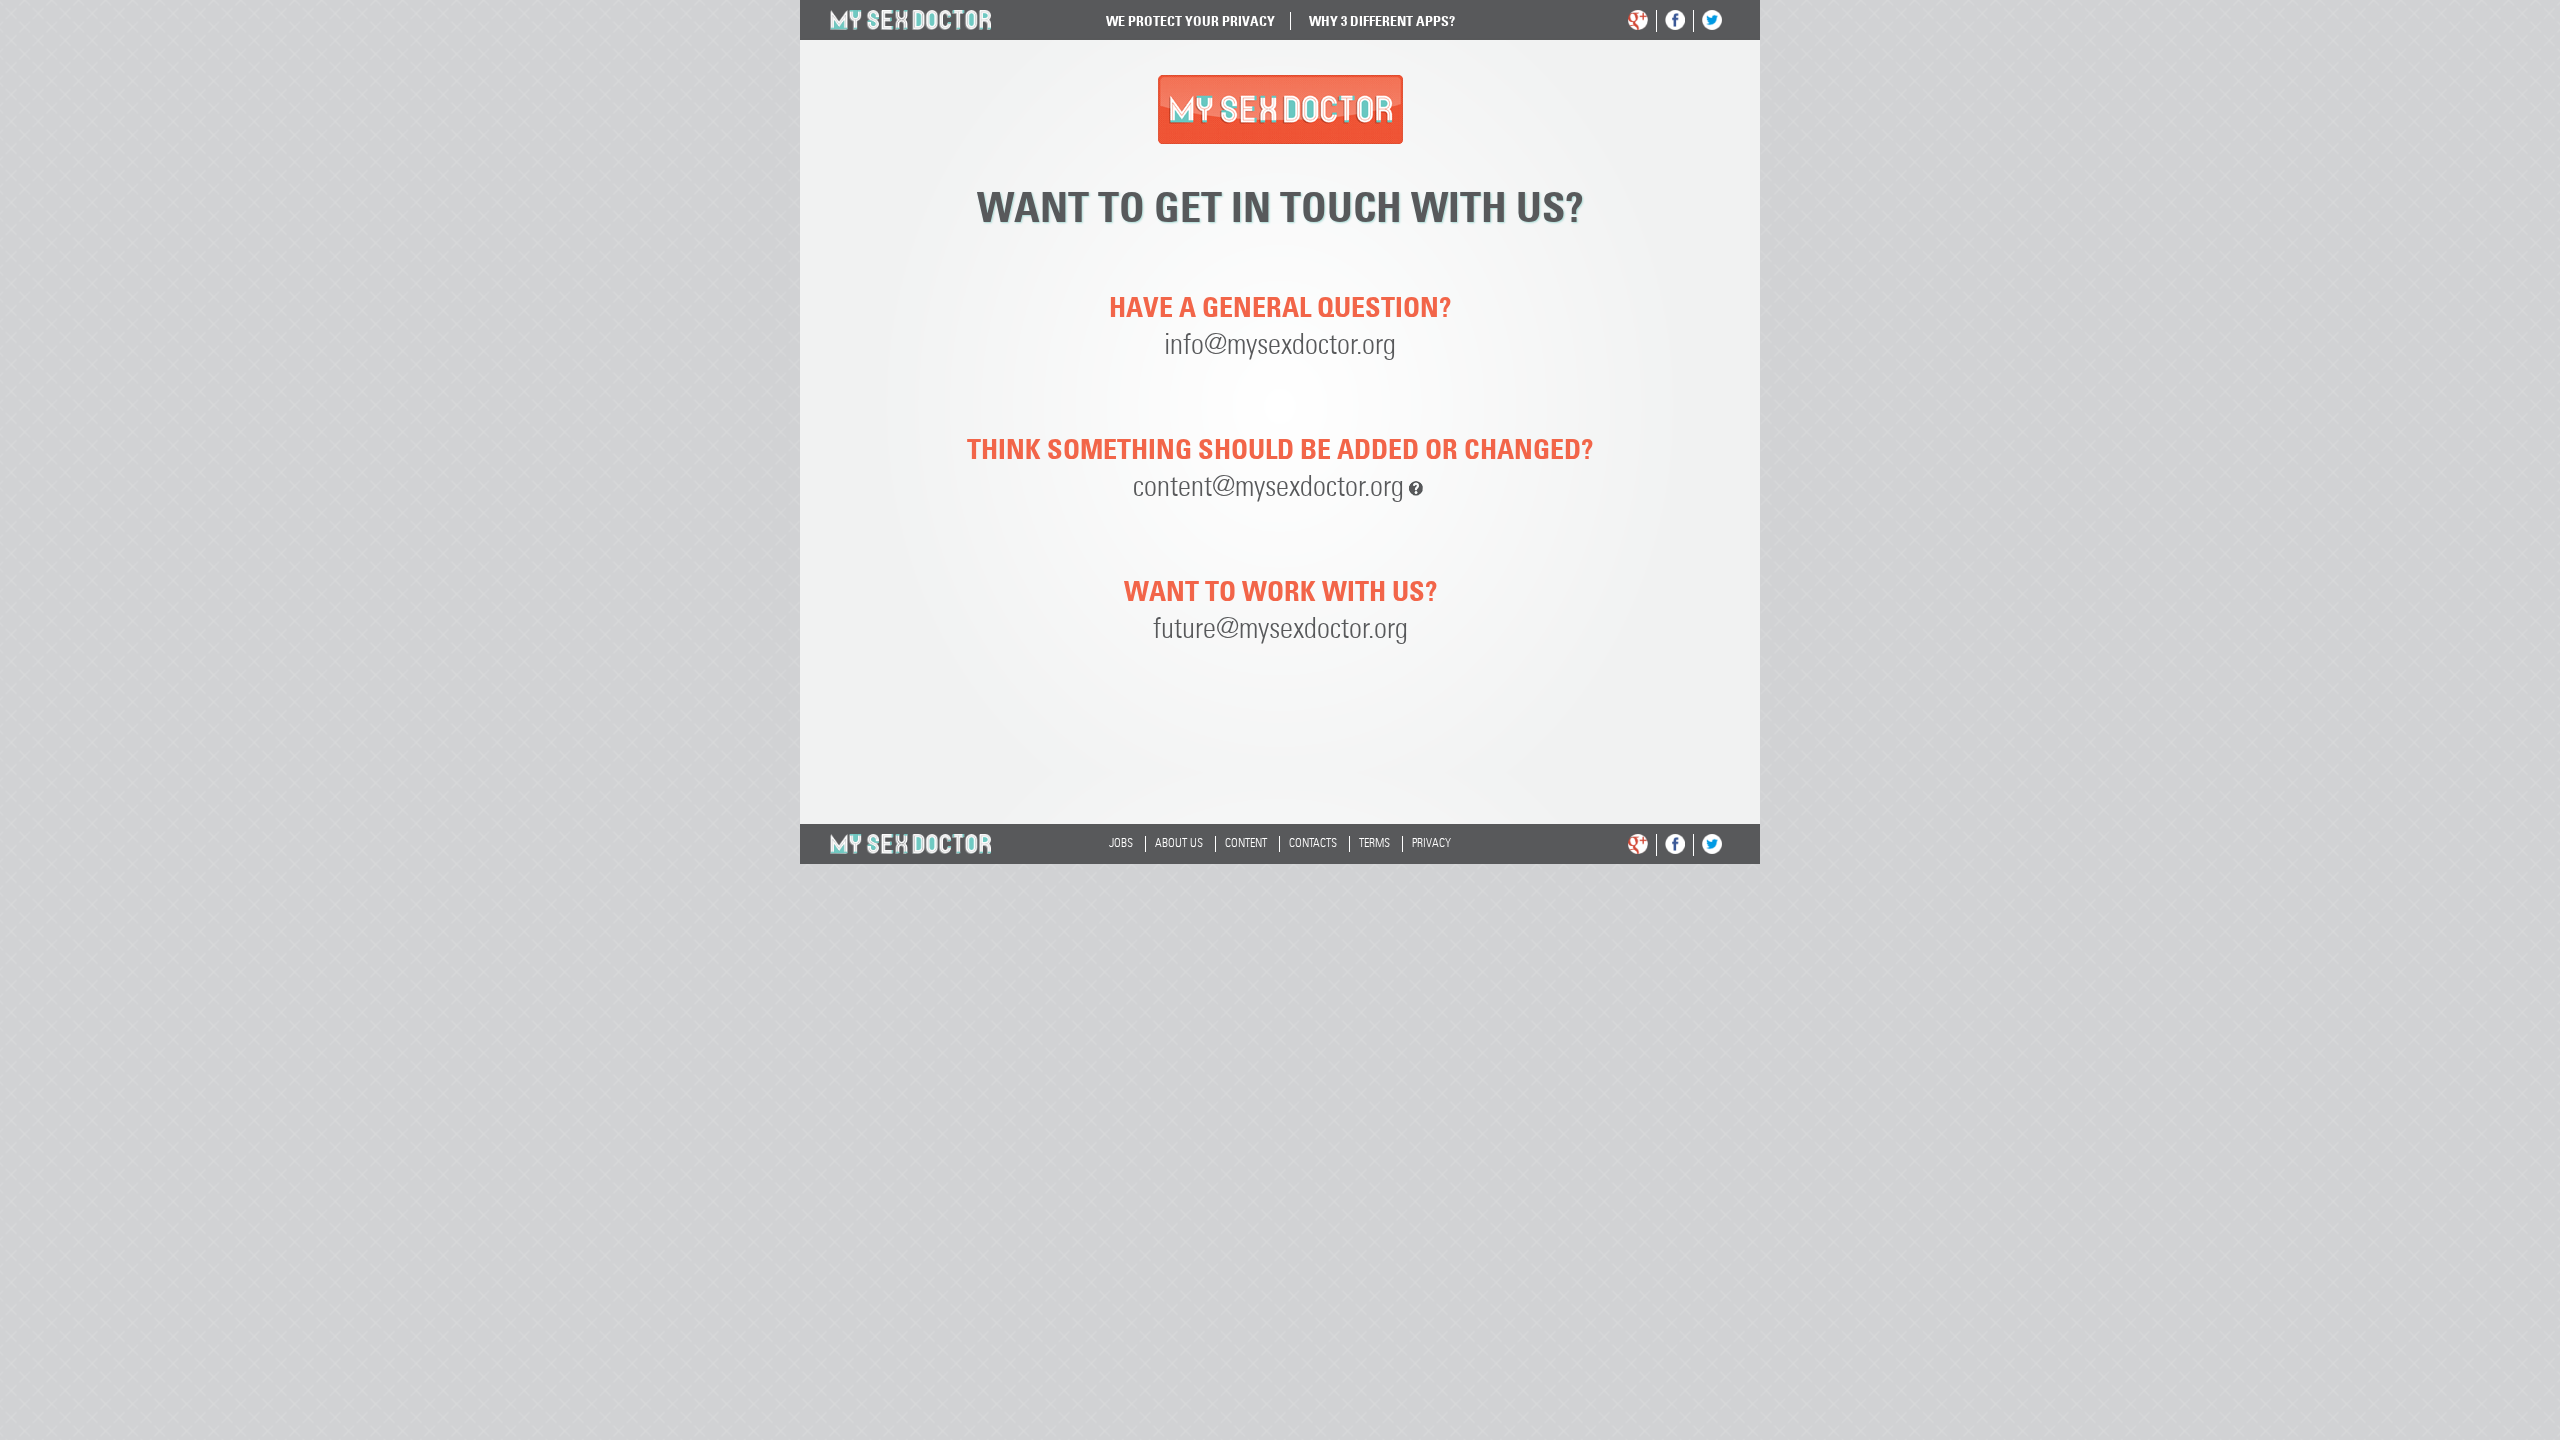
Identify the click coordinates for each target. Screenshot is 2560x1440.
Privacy (1431, 844)
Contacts (1313, 844)
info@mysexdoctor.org (1280, 345)
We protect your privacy (1190, 21)
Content (1246, 844)
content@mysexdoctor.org (1268, 487)
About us (1179, 844)
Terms (1374, 844)
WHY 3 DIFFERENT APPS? (1382, 21)
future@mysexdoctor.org (1280, 629)
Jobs (1121, 844)
